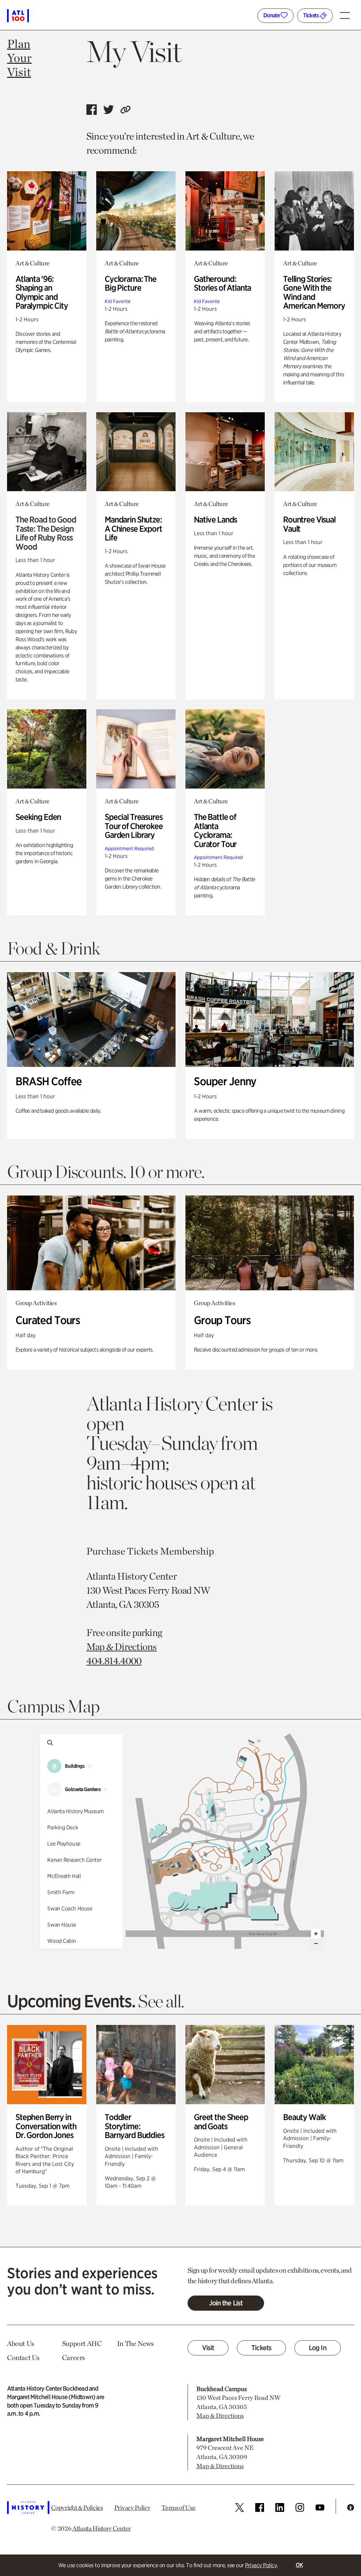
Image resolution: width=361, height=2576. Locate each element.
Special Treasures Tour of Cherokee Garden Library (134, 826)
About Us (21, 2343)
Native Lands (215, 520)
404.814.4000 (114, 1661)
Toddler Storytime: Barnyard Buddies (134, 2126)
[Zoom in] (316, 1934)
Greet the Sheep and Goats (221, 2122)
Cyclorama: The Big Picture (131, 283)
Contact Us (23, 2358)
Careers (74, 2358)
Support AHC (82, 2343)
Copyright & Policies (77, 2507)
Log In (318, 2348)
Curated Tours (48, 1320)
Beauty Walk (304, 2117)
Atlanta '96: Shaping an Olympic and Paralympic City (42, 292)
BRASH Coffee (49, 1081)
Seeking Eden (38, 817)
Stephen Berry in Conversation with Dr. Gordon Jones (46, 2126)
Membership (187, 1551)
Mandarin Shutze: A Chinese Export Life (133, 529)
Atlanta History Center (102, 2528)
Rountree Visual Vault (309, 524)
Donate (272, 15)
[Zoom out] (316, 1944)
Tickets (311, 15)
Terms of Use (178, 2507)
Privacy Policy (261, 2565)
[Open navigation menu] (347, 13)
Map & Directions (122, 1647)
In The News (135, 2343)
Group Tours (222, 1320)
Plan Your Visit (19, 58)
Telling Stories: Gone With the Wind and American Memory (314, 292)
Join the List (226, 2303)
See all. (161, 2001)
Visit (208, 2348)
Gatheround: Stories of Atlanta (222, 283)
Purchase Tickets (122, 1551)
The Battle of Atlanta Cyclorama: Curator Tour (215, 830)
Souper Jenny (225, 1081)
